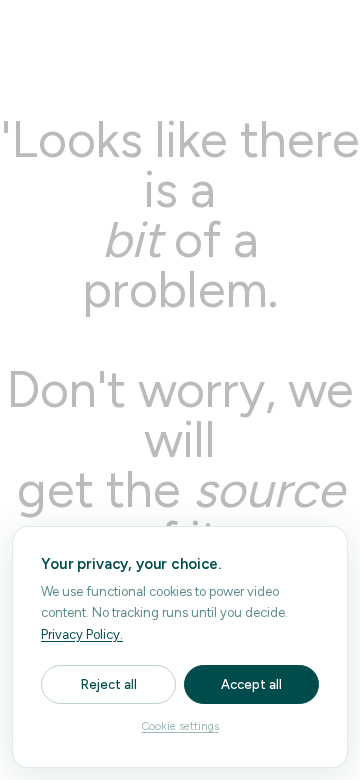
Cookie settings (180, 726)
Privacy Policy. (82, 634)
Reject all (109, 684)
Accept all (251, 684)
